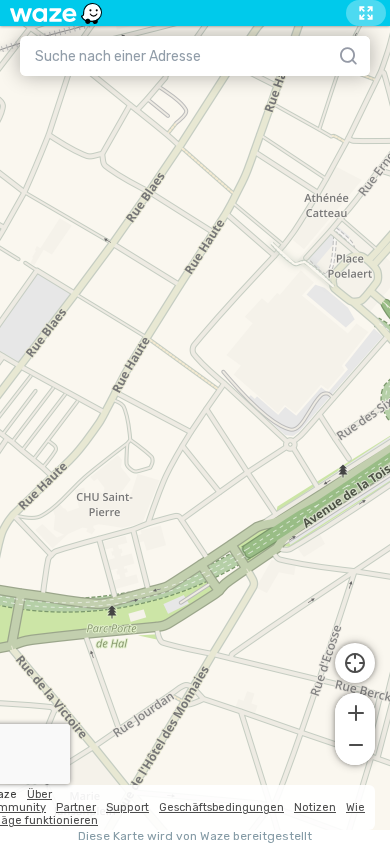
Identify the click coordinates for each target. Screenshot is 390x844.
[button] (355, 711)
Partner (76, 807)
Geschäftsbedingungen (221, 807)
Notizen (315, 807)
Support (127, 807)
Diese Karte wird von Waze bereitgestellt (195, 836)
